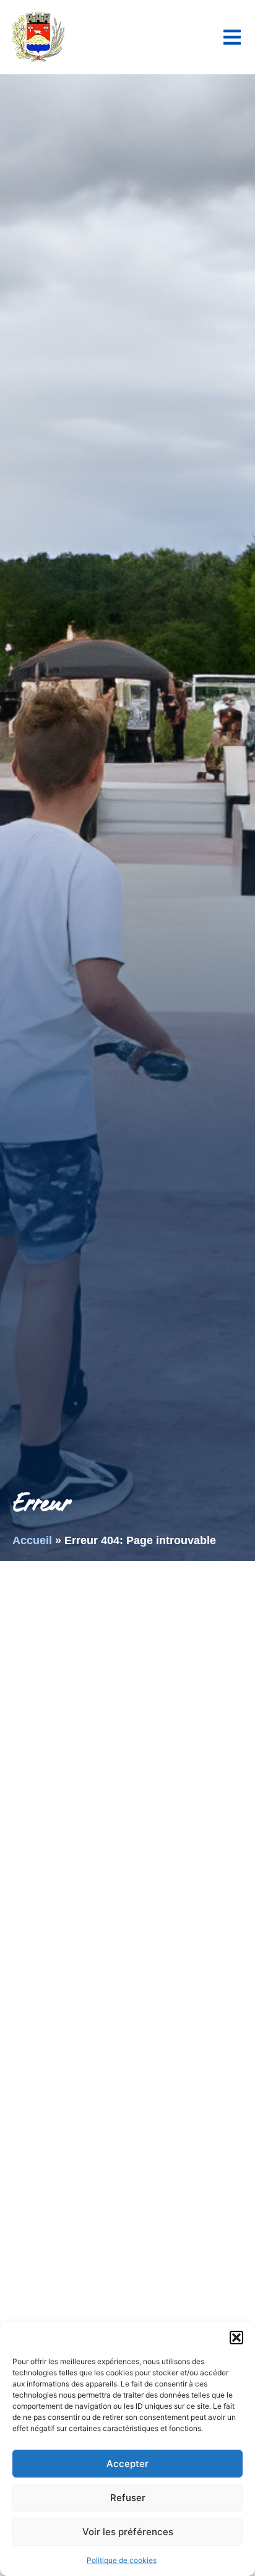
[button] (236, 2338)
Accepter (127, 2464)
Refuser (128, 2498)
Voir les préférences (128, 2532)
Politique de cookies (122, 2560)
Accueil (32, 1540)
